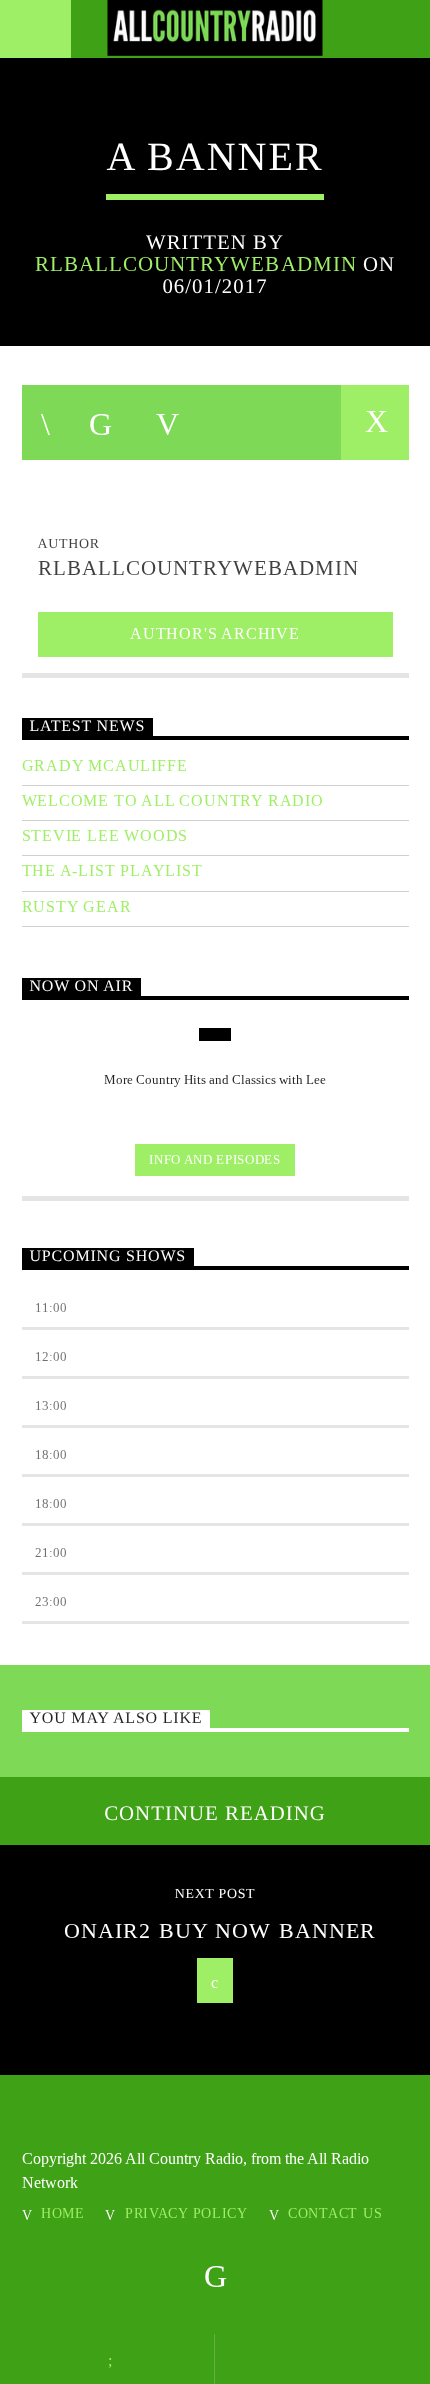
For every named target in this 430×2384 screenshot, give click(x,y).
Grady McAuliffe (105, 765)
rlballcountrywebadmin (196, 263)
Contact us (335, 2213)
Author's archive (215, 633)
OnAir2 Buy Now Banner (220, 1930)
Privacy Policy (186, 2213)
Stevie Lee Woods (105, 835)
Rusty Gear (77, 906)
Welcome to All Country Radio (173, 800)
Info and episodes (214, 1159)
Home (63, 2213)
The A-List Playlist (112, 870)
